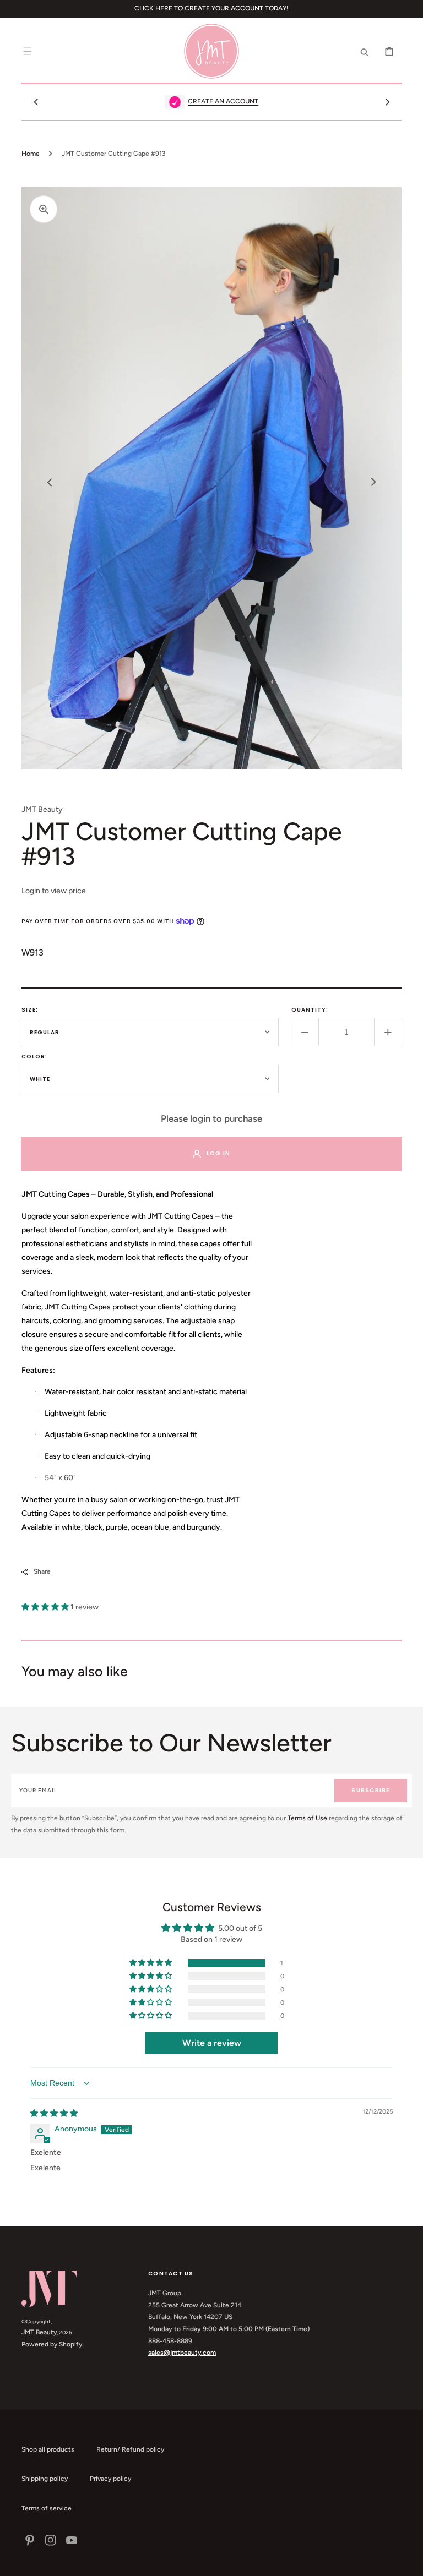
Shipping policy (45, 2479)
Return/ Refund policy (130, 2449)
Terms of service (47, 2508)
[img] (54, 2113)
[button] (27, 51)
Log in (219, 1153)
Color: (34, 1057)
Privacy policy (110, 2479)
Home (31, 154)
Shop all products (48, 2449)
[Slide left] (36, 102)
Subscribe (370, 1790)
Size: (30, 1010)
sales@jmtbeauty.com (182, 2353)
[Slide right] (387, 102)
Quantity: (310, 1010)
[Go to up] (409, 2562)
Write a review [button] (212, 2043)
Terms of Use (307, 1818)
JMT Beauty (39, 2332)
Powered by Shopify (52, 2344)
